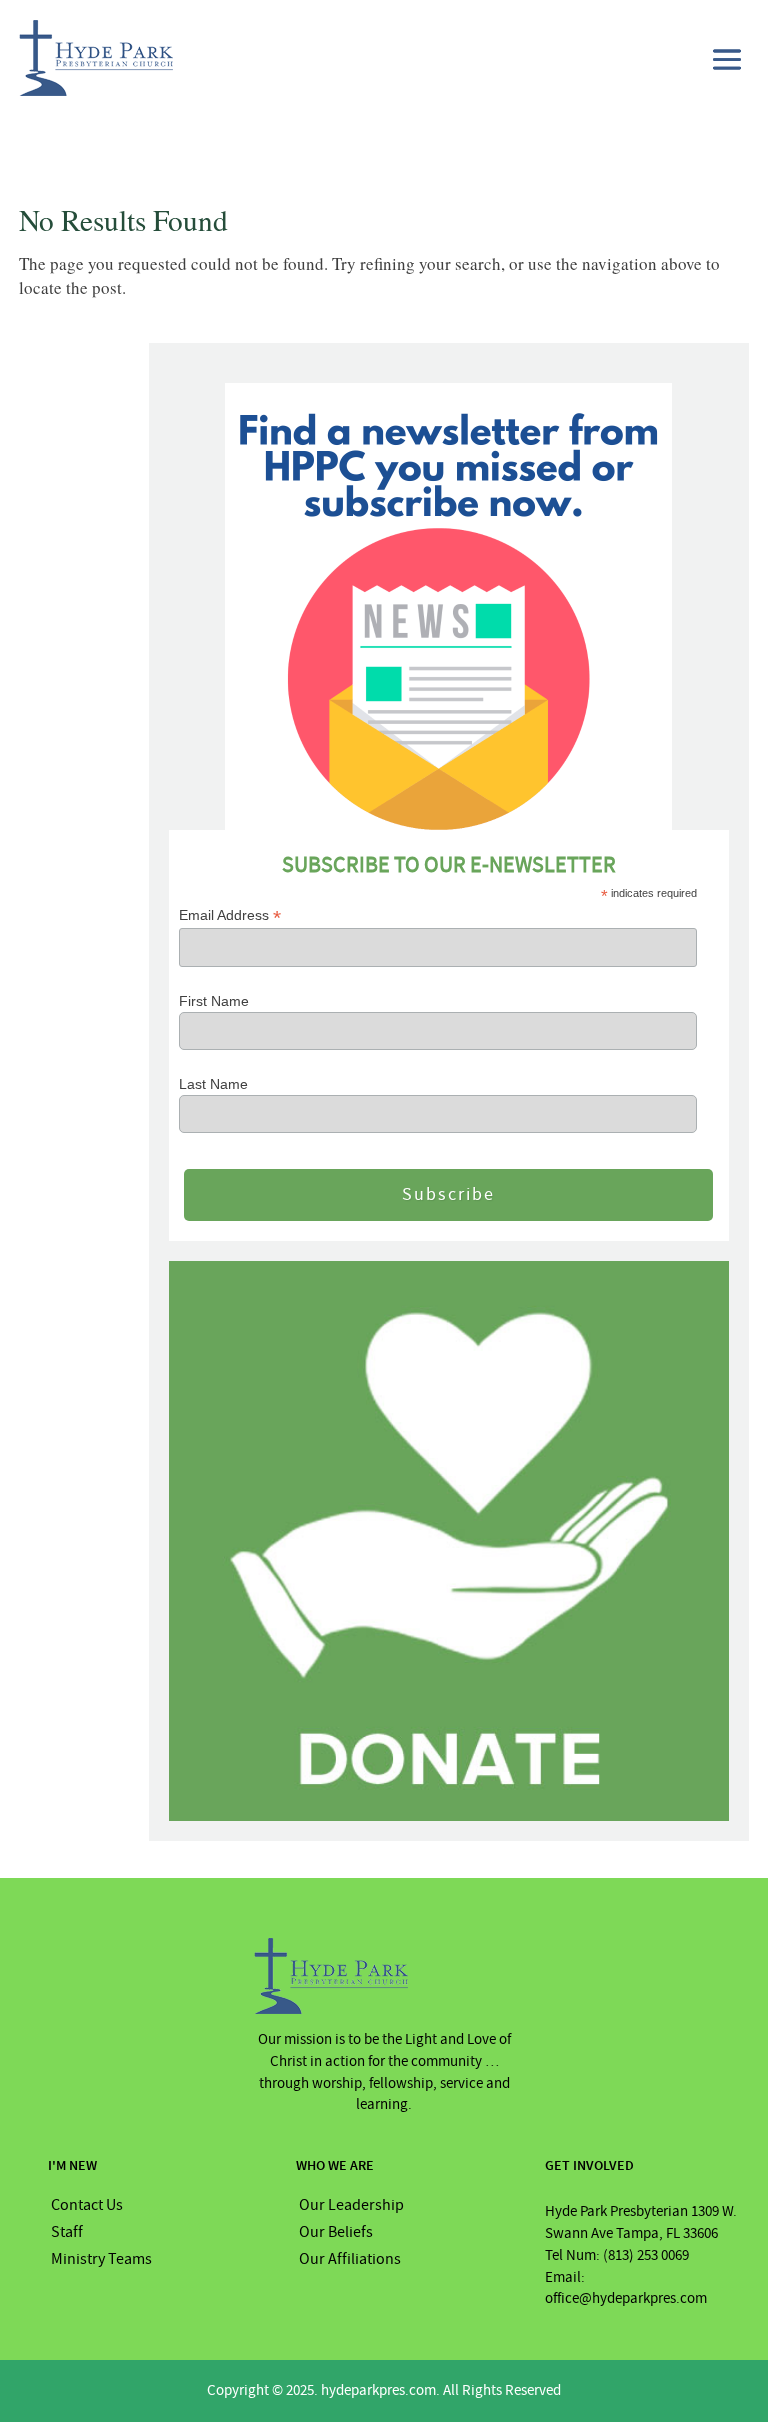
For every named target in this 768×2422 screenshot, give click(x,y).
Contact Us (87, 2205)
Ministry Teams (101, 2259)
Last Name (213, 1084)
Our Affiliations (350, 2259)
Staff (67, 2232)
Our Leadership (351, 2205)
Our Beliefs (336, 2232)
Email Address (230, 915)
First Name (214, 1001)
